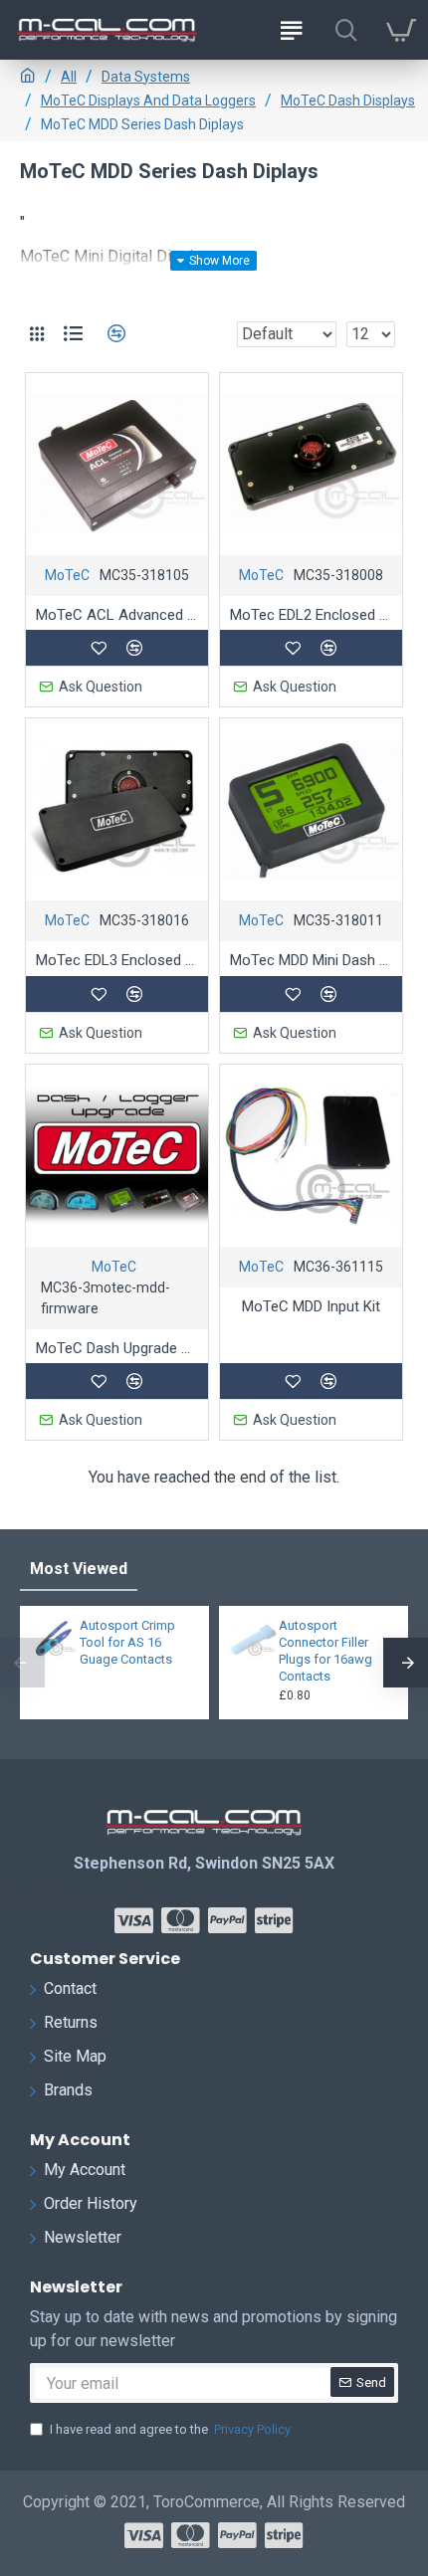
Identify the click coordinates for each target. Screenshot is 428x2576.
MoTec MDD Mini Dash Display (311, 960)
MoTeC (67, 575)
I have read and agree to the (170, 2429)
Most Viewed (79, 1569)
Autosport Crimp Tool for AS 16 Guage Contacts (127, 1642)
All (69, 77)
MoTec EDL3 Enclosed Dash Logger (117, 960)
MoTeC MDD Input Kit (311, 1306)
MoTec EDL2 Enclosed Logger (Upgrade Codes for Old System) (311, 615)
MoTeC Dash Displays (348, 100)
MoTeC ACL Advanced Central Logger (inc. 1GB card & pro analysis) (117, 615)
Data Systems (146, 77)
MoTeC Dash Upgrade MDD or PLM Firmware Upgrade (117, 1348)
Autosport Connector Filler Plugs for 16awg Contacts (325, 1651)
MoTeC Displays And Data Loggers (148, 100)
